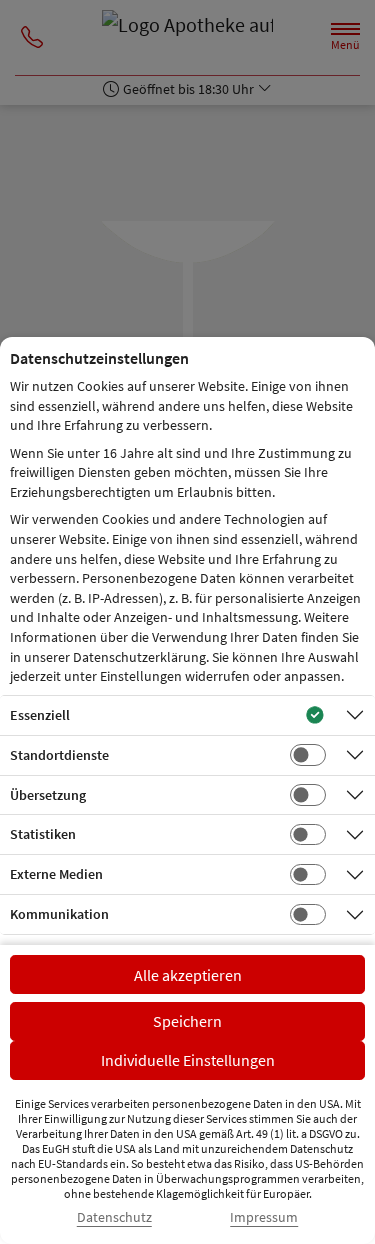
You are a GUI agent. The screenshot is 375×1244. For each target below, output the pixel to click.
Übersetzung (48, 795)
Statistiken (43, 834)
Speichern (187, 1021)
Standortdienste (59, 755)
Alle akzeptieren (188, 975)
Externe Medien (56, 874)
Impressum (264, 1217)
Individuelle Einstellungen (188, 1060)
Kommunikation (59, 914)
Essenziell (40, 715)
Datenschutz (114, 1217)
